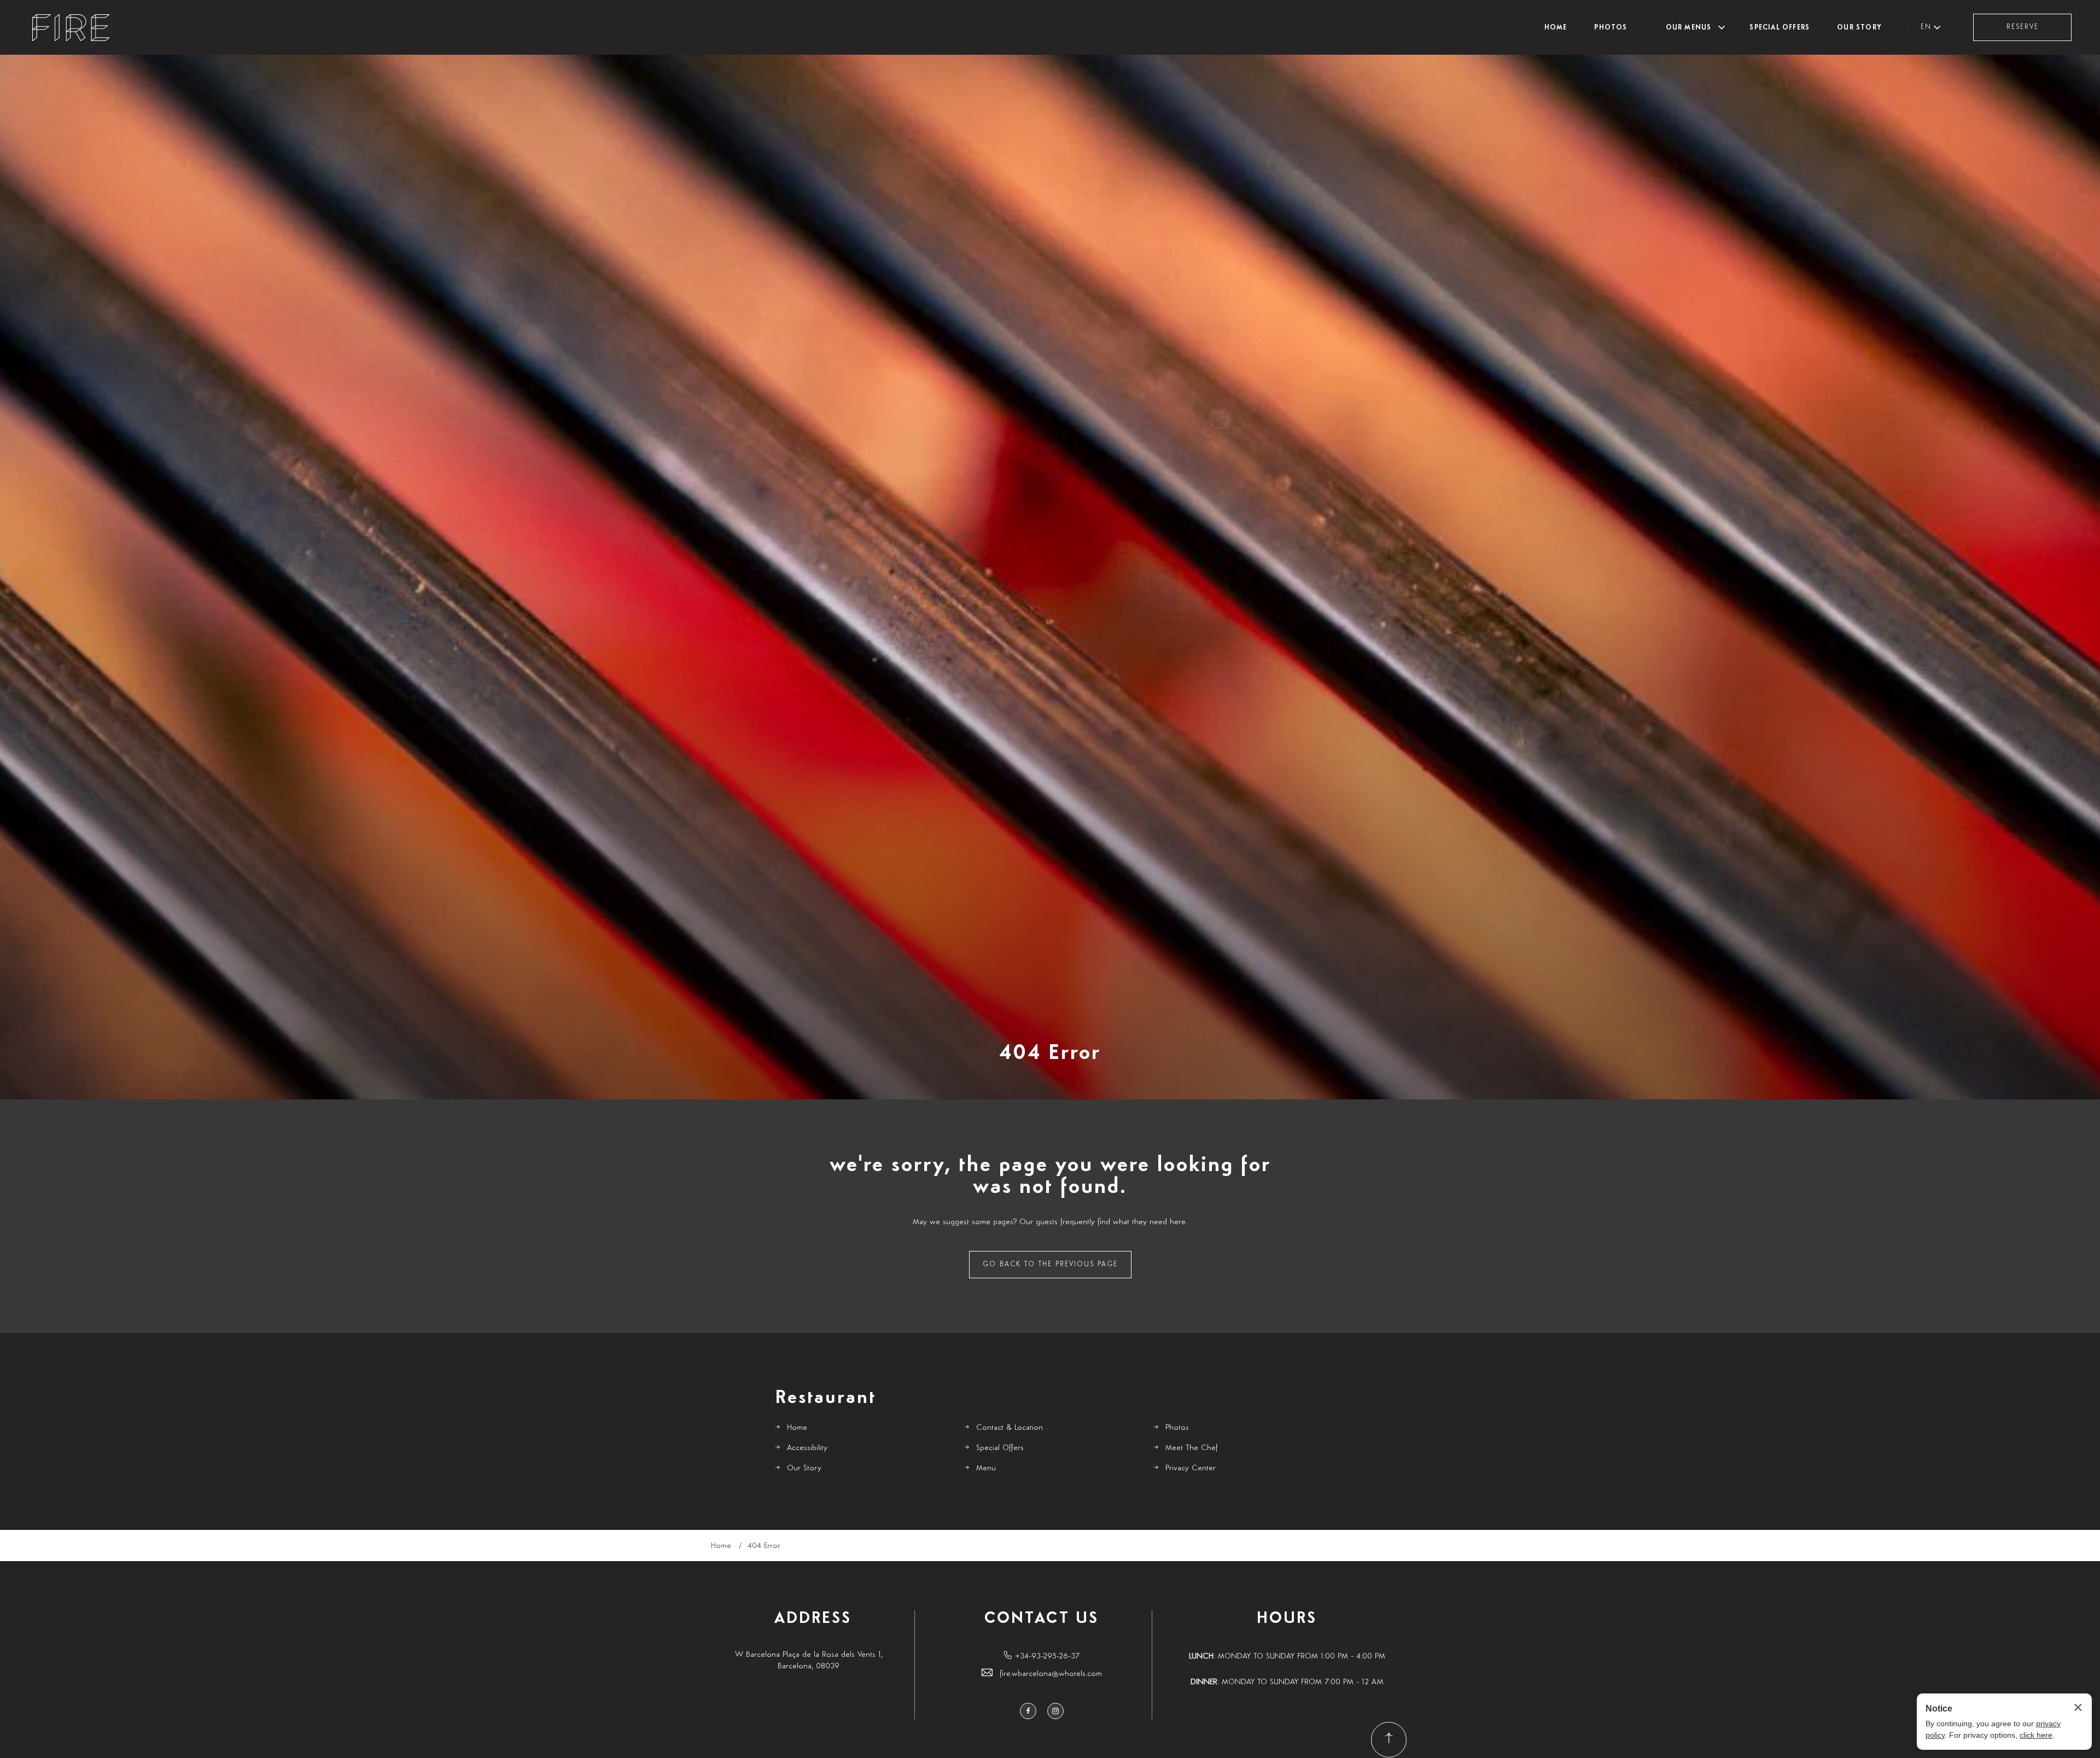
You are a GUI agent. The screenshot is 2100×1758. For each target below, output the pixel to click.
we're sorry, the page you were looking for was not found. (1050, 1176)
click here (2036, 1735)
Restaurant (826, 1398)
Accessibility (807, 1448)
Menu (986, 1468)
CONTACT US (1042, 1619)
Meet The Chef (1192, 1448)
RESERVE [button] (2023, 27)
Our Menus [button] (1689, 28)
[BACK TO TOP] (1389, 1740)
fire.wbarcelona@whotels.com (1051, 1673)
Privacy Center (1191, 1468)
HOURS (1287, 1619)
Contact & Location (1010, 1427)
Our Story (1859, 28)
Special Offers (1780, 28)
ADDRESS (813, 1619)
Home (1556, 28)
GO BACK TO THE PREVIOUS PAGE (1050, 1264)
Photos (1611, 28)
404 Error (1050, 1053)
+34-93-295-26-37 (1047, 1656)
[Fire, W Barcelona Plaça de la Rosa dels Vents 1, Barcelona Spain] (71, 28)
